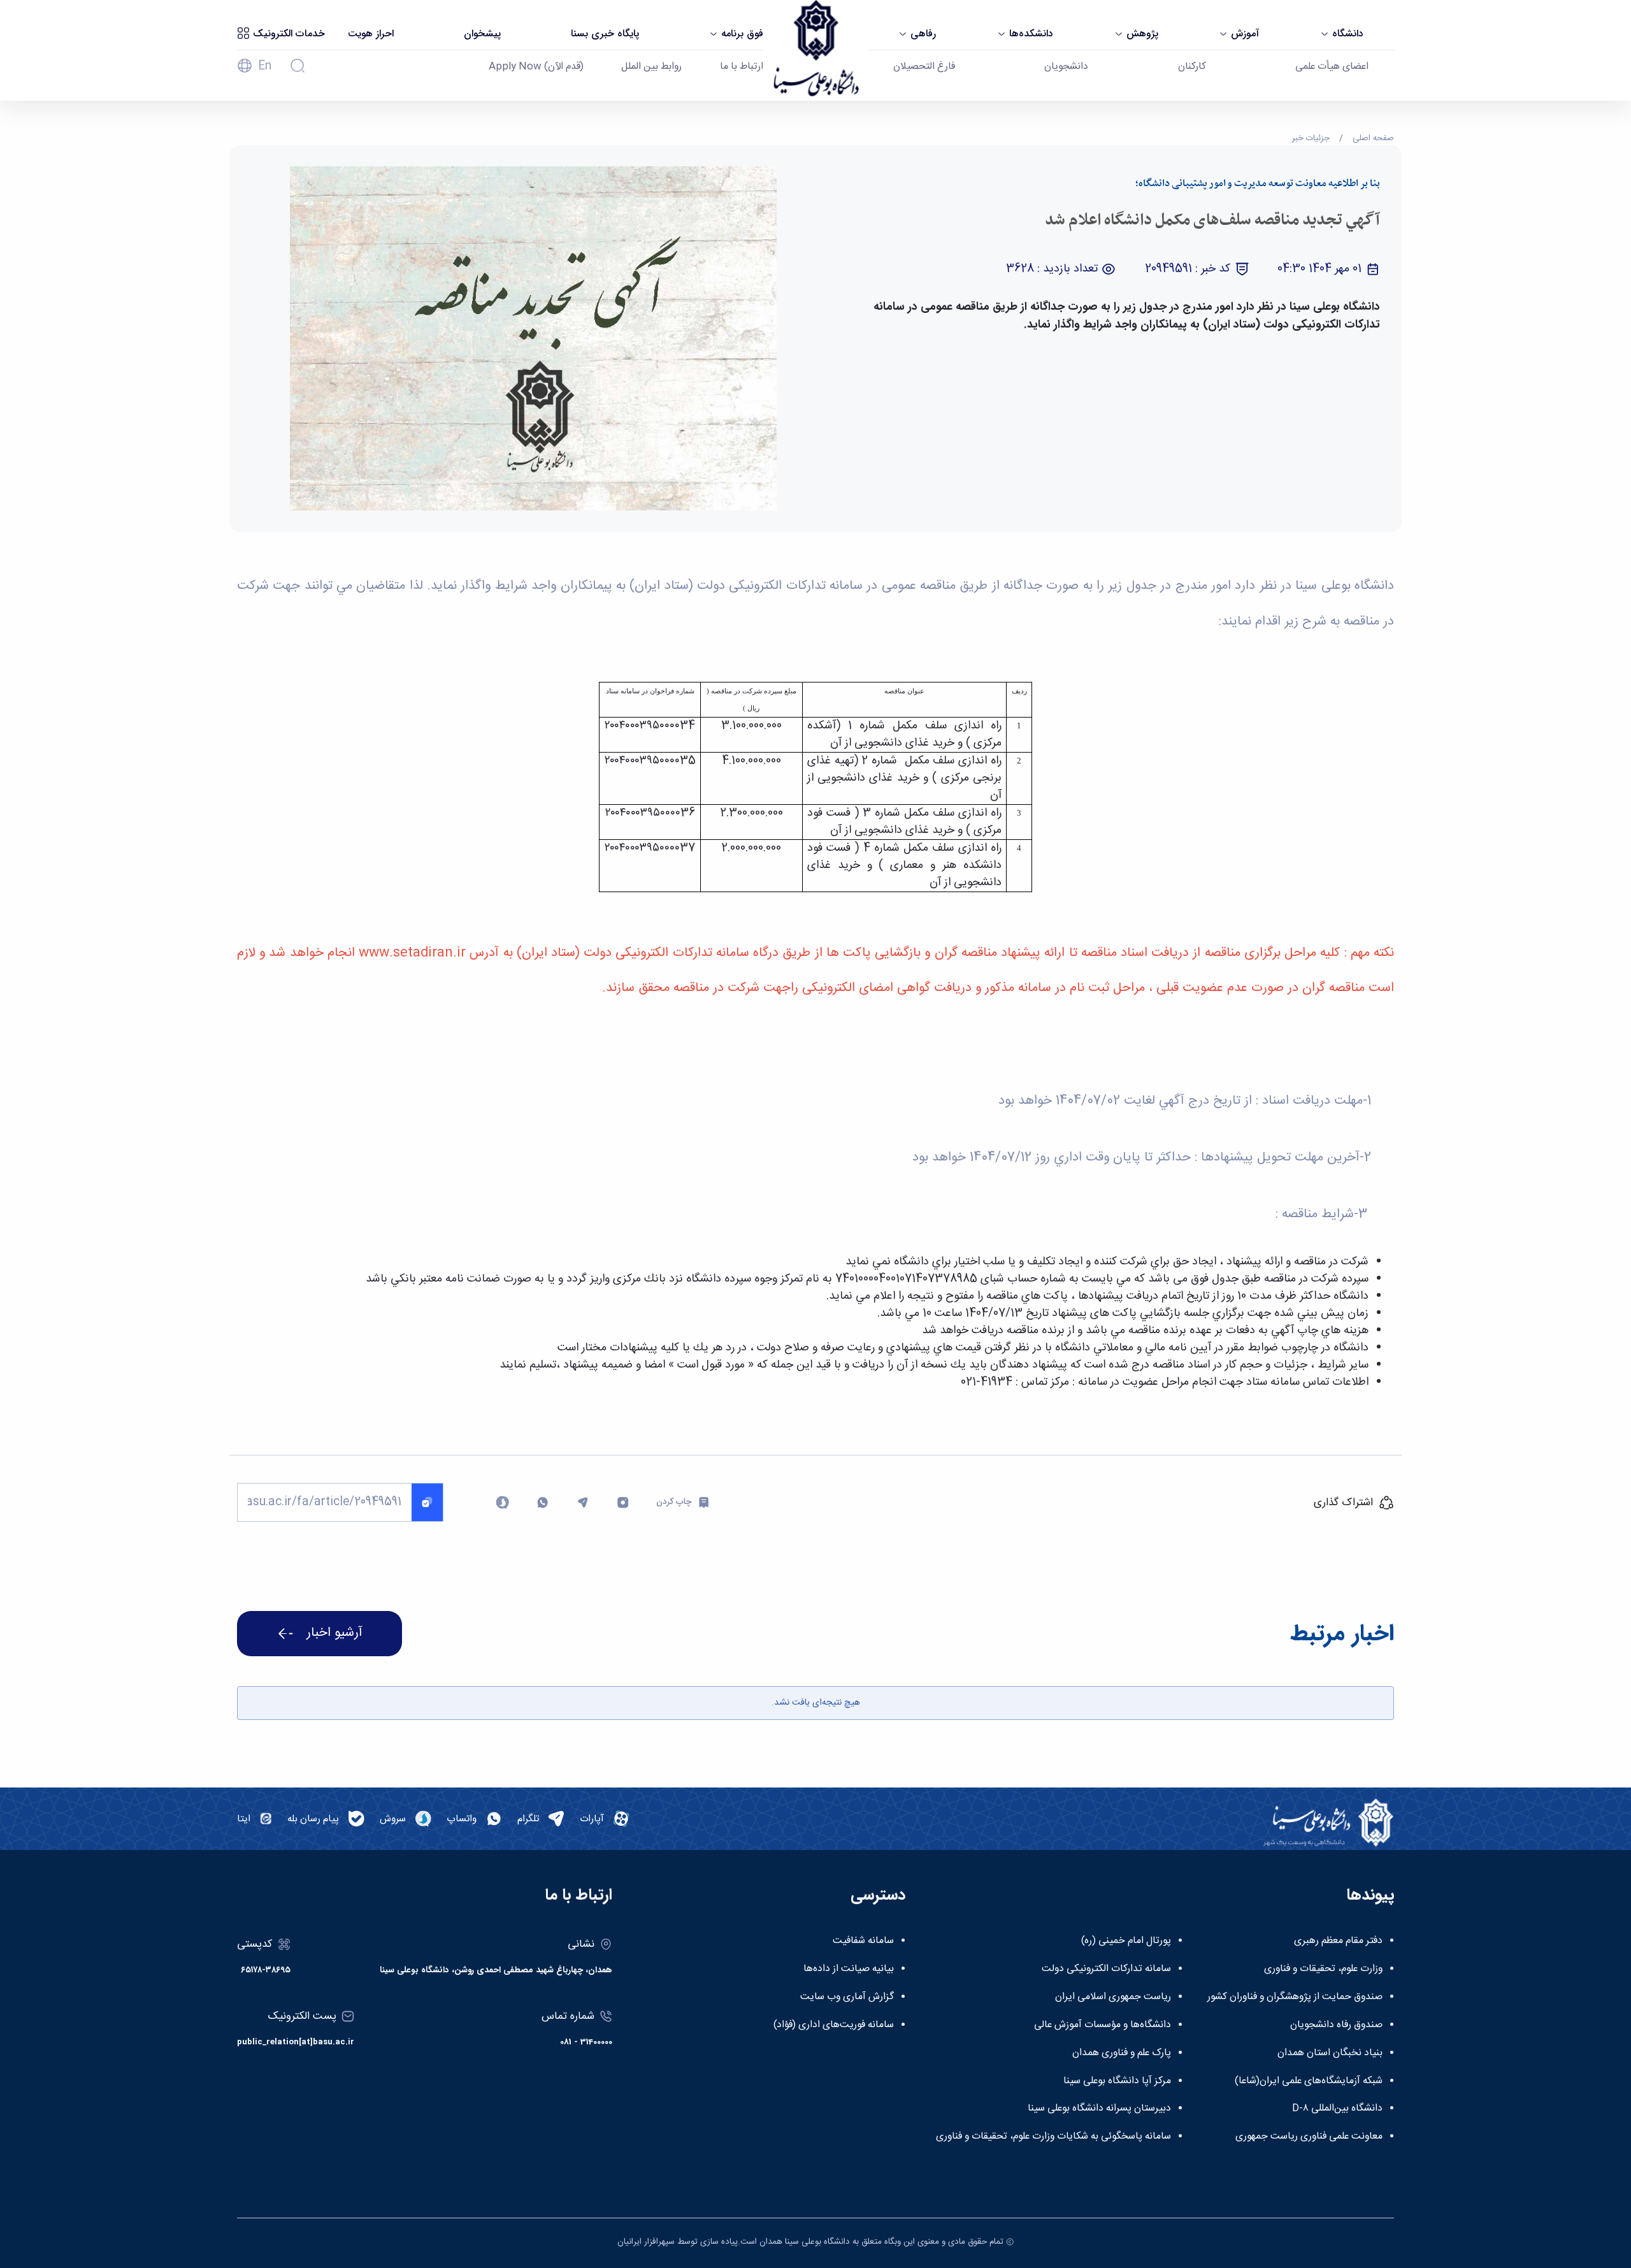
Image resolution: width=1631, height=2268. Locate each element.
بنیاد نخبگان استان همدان (1330, 2053)
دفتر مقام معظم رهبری (1338, 1941)
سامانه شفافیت (863, 1941)
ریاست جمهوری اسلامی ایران (1113, 1997)
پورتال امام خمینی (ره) (1126, 1941)
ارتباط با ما (742, 67)
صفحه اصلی (1373, 138)
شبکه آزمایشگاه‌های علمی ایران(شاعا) (1309, 2081)
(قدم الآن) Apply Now (536, 67)
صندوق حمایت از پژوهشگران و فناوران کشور (1295, 1997)
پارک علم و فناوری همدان (1122, 2053)
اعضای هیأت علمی (1332, 67)
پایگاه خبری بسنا (605, 34)
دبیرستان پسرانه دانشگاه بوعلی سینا (1099, 2109)
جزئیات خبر (1311, 138)
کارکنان (1192, 67)
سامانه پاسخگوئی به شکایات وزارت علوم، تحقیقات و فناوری (1053, 2137)
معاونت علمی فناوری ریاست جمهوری (1309, 2137)
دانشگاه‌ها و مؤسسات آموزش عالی (1103, 2025)
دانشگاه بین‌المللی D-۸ (1337, 2109)
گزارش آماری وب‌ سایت (847, 1997)
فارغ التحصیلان (924, 67)
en (265, 66)
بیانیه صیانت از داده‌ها (849, 1969)
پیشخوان (482, 34)
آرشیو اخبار (334, 1633)
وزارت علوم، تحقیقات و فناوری (1323, 1969)
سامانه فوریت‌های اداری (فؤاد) (834, 2025)
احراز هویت (371, 34)
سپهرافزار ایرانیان (646, 2242)
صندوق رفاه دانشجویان (1336, 2025)
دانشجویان (1066, 67)
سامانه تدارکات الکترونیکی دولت (1106, 1969)
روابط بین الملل (651, 67)
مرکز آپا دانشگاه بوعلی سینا (1117, 2081)
